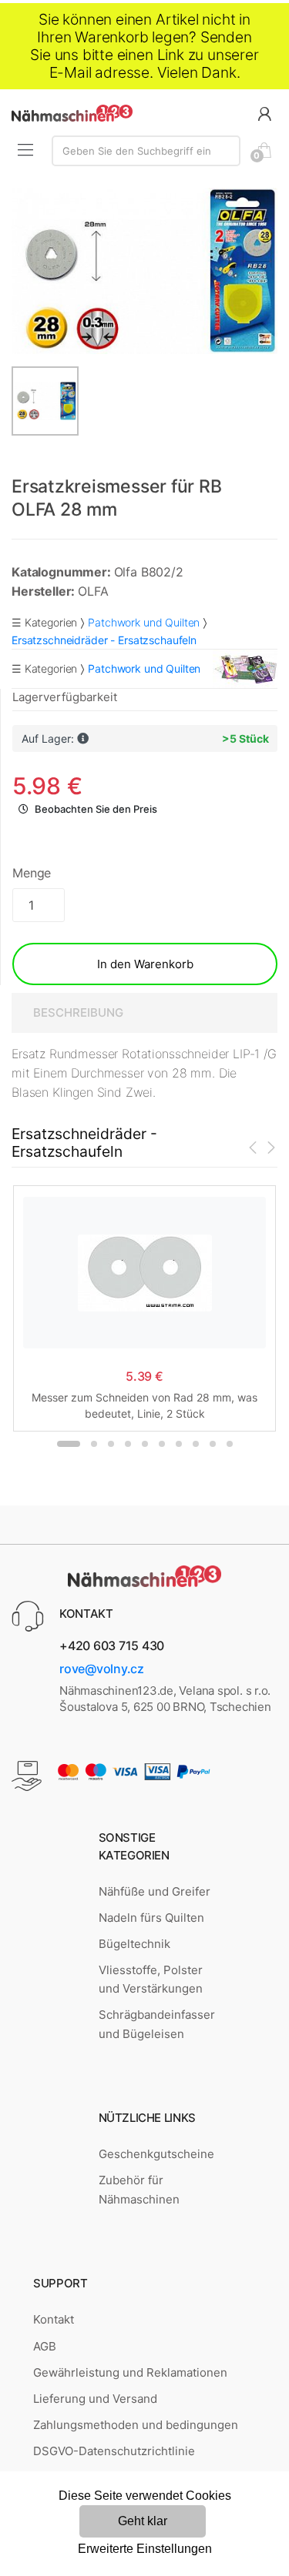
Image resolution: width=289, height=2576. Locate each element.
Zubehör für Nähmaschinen (139, 2189)
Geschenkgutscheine (156, 2154)
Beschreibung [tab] (78, 1012)
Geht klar (143, 2521)
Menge (32, 873)
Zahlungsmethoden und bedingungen (136, 2425)
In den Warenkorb (145, 964)
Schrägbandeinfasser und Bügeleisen (157, 2024)
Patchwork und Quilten (144, 622)
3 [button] (111, 1444)
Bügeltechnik (134, 1944)
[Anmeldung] (264, 113)
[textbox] (146, 151)
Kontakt (54, 2319)
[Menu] (25, 150)
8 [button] (196, 1444)
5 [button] (145, 1444)
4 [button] (128, 1444)
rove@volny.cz (102, 1669)
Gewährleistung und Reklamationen (130, 2372)
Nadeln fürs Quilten (151, 1918)
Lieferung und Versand (95, 2399)
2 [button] (94, 1444)
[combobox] (146, 151)
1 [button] (69, 1444)
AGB (45, 2346)
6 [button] (162, 1444)
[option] (144, 271)
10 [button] (230, 1444)
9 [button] (213, 1444)
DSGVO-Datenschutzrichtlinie (114, 2451)
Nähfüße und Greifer (155, 1891)
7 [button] (179, 1444)
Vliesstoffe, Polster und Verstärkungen (151, 1979)
